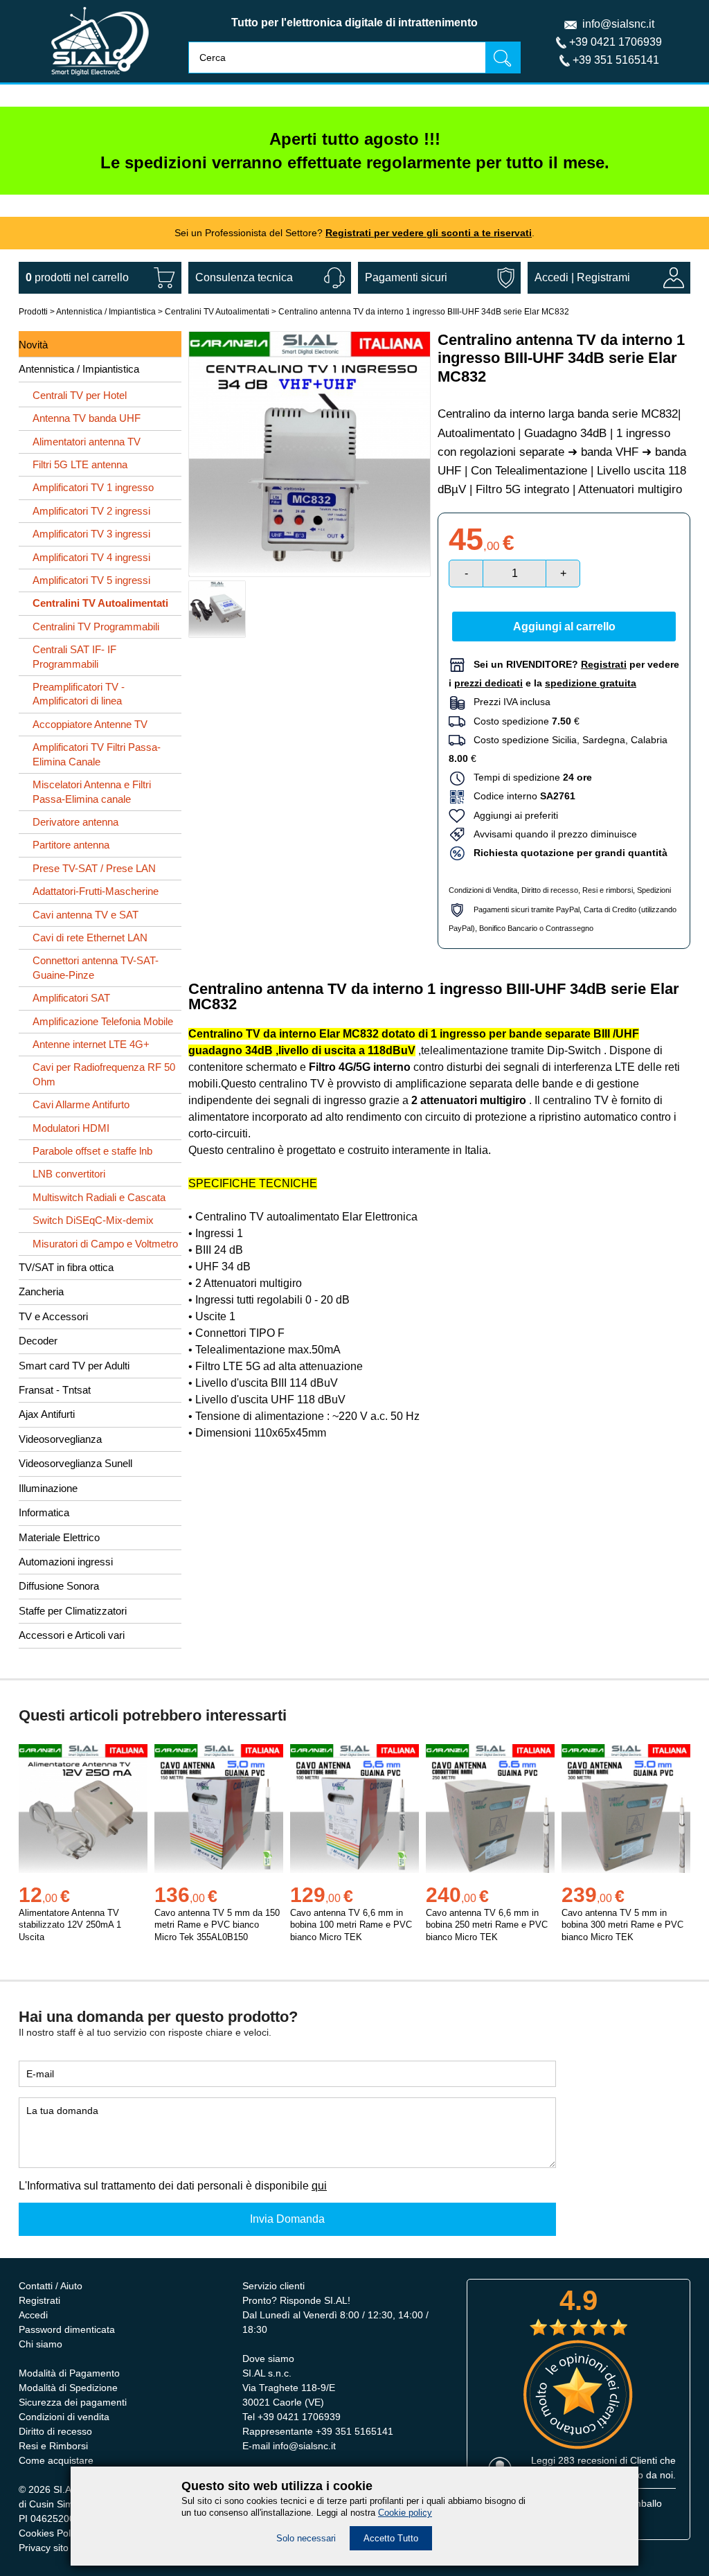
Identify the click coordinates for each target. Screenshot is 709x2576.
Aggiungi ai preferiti (512, 815)
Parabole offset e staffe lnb (92, 1151)
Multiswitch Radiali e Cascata (99, 1197)
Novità (33, 345)
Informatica (44, 1512)
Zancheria (41, 1291)
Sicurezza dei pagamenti (73, 2402)
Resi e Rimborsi (53, 2446)
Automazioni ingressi (66, 1562)
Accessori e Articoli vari (72, 1635)
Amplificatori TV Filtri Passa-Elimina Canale (97, 754)
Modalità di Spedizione (68, 2388)
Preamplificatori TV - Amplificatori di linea (79, 694)
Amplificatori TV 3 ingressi (91, 534)
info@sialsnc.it (618, 24)
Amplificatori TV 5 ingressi (91, 580)
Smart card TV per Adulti (74, 1366)
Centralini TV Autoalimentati (217, 312)
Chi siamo (41, 2344)
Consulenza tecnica (244, 277)
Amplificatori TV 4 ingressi (91, 557)
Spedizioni (654, 890)
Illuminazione (48, 1488)
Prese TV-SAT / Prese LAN (94, 868)
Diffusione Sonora (59, 1586)
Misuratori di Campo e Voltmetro (105, 1244)
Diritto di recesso (550, 890)
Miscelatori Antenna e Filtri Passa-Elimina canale (92, 791)
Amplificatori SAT (71, 998)
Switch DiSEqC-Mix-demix (93, 1220)
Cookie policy (405, 2513)
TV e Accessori (53, 1316)
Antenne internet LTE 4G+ (91, 1044)
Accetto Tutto (391, 2538)
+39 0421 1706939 (616, 42)
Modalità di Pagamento (69, 2373)
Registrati (39, 2300)
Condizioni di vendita (64, 2417)
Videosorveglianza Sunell (75, 1463)
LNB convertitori (69, 1174)
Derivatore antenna (75, 822)
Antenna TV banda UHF (87, 418)
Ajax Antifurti (47, 1414)
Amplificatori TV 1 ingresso (93, 487)
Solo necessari (306, 2538)
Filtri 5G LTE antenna (80, 464)
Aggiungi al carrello (564, 627)
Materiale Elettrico (59, 1537)
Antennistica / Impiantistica (106, 312)
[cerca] (503, 57)
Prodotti (33, 312)
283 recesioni (587, 2460)
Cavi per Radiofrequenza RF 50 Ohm (104, 1074)
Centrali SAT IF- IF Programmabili (74, 656)
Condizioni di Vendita (483, 890)
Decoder (38, 1341)
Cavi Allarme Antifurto (81, 1104)
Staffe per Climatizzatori (73, 1611)
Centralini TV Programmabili (96, 627)
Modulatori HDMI (71, 1128)
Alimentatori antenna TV (87, 442)
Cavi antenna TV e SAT (86, 915)
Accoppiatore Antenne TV (90, 724)
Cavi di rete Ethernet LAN (90, 938)
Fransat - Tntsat (55, 1390)
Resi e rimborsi (608, 890)
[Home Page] (100, 79)
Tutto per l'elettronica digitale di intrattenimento (354, 23)
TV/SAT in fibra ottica (66, 1267)
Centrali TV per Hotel (80, 395)
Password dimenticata (67, 2329)
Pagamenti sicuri (406, 277)
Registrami (603, 277)
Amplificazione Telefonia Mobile (103, 1021)
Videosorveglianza (60, 1439)
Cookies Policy (51, 2533)
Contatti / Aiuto (51, 2286)
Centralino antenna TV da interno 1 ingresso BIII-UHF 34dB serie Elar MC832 (424, 312)
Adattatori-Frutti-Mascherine (96, 891)
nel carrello (77, 277)
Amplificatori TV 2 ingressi (91, 511)
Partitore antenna (71, 845)
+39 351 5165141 (616, 60)
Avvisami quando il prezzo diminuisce (551, 834)
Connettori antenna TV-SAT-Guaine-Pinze (96, 967)
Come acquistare (56, 2460)
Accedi (551, 277)
